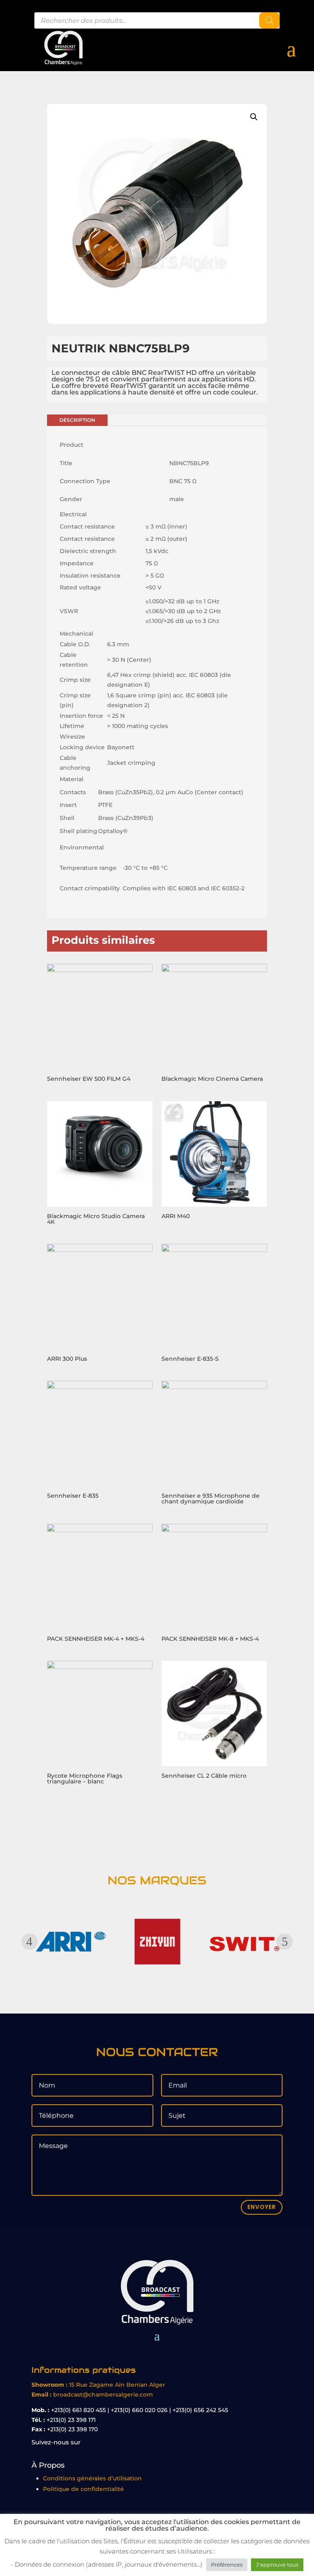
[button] (254, 117)
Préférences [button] (227, 2565)
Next (285, 1942)
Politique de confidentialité (83, 2489)
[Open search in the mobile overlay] (157, 20)
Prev (29, 1942)
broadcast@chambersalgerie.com (103, 2395)
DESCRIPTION (77, 420)
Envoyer (262, 2207)
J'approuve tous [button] (277, 2565)
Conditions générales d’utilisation (92, 2478)
